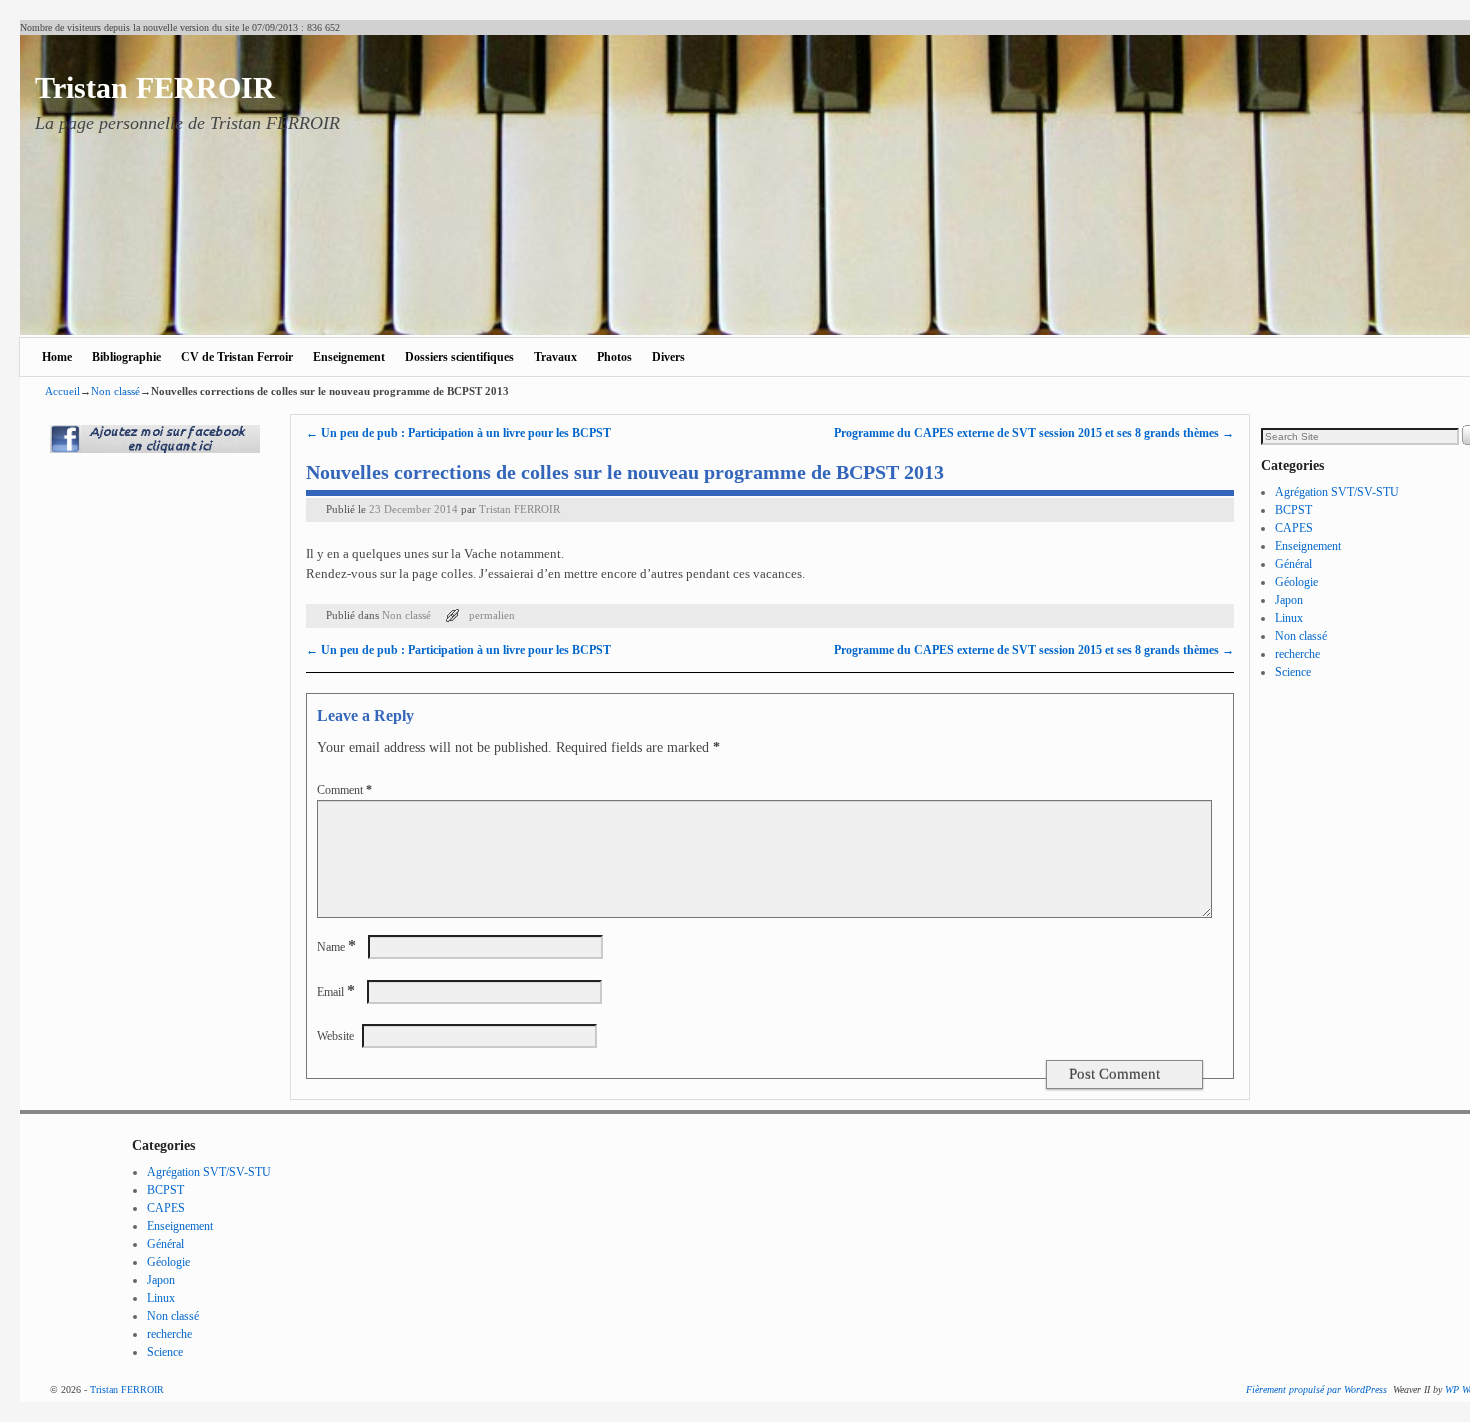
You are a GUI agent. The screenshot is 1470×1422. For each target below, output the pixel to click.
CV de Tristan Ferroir (237, 357)
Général (1293, 564)
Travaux (555, 357)
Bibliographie (126, 357)
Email (336, 992)
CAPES (1294, 528)
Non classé (115, 391)
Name (336, 947)
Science (1293, 672)
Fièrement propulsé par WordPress (1316, 1389)
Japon (1289, 600)
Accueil (62, 391)
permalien (492, 615)
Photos (614, 357)
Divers (668, 357)
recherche (1297, 654)
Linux (1289, 618)
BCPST (1293, 510)
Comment (344, 790)
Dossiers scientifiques (459, 357)
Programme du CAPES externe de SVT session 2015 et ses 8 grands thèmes (1034, 433)
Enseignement (349, 357)
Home (57, 357)
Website (335, 1036)
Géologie (1296, 582)
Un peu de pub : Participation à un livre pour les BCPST (458, 433)
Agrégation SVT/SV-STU (1337, 492)
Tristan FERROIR (155, 87)
